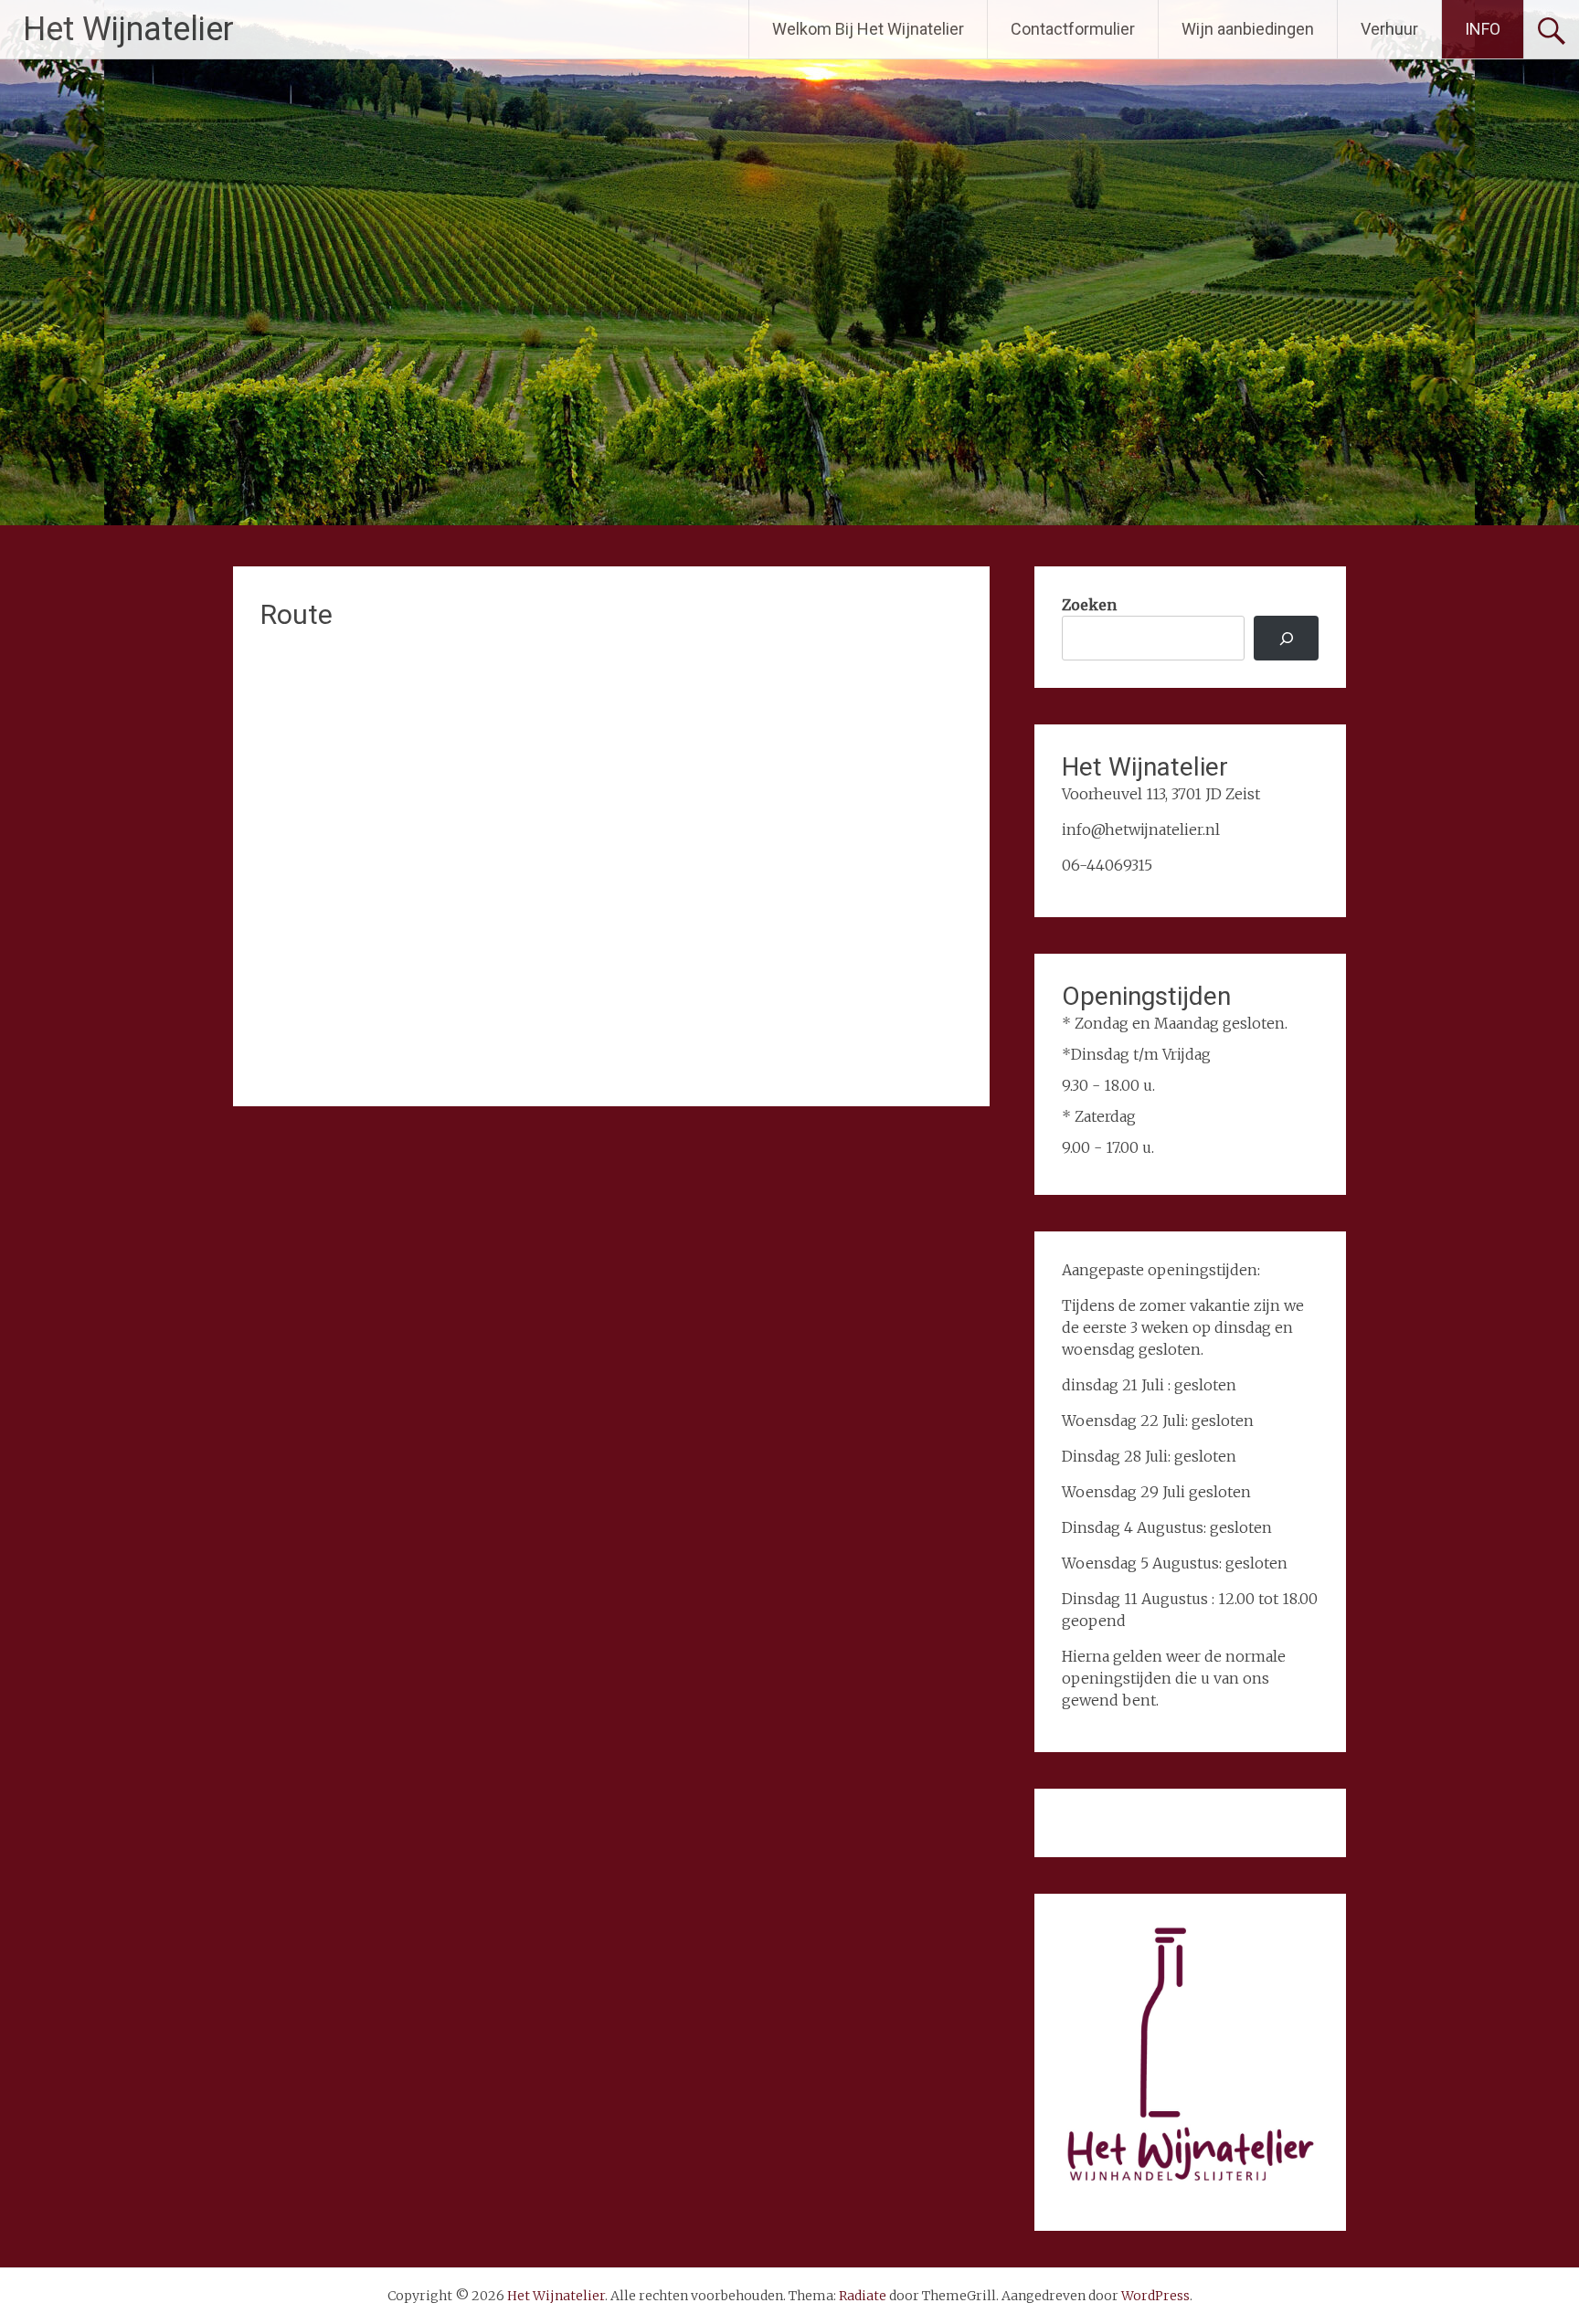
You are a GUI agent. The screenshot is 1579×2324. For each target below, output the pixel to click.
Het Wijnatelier (128, 29)
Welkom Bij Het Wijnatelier (868, 29)
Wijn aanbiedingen (1248, 29)
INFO (1483, 29)
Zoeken (1089, 605)
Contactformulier (1073, 29)
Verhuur (1389, 29)
